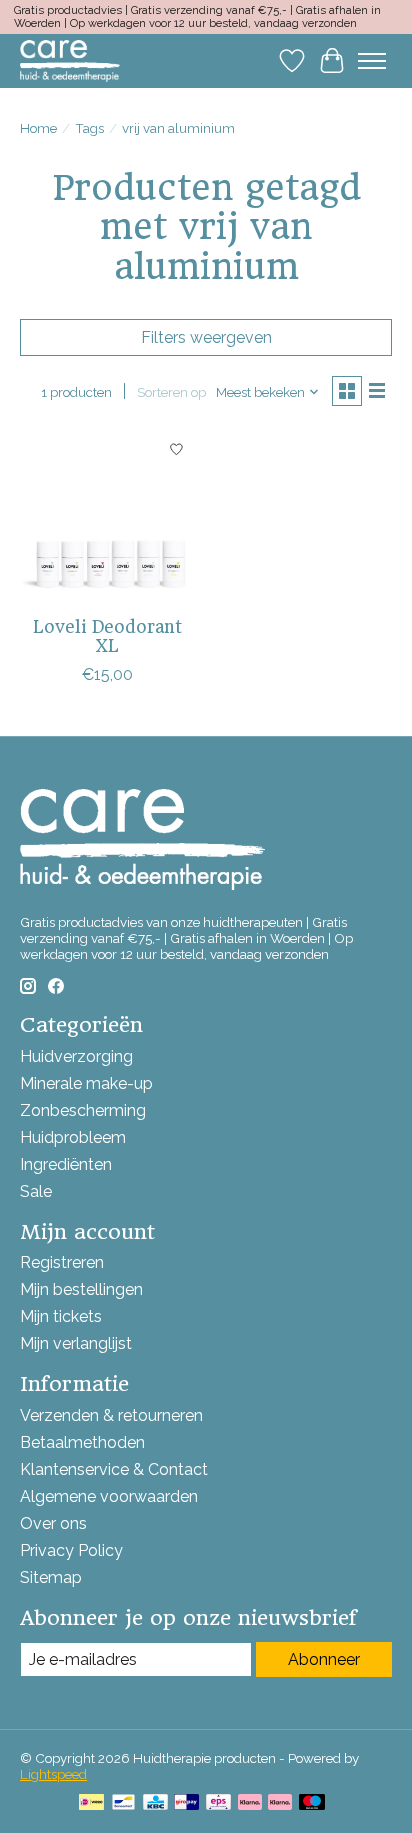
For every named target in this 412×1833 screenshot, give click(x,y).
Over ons (53, 1523)
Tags (89, 128)
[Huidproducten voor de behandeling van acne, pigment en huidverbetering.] (70, 60)
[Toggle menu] (372, 61)
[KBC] (155, 1803)
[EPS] (218, 1803)
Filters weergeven (206, 337)
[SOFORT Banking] (280, 1803)
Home (38, 128)
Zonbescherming (83, 1110)
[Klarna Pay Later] (250, 1803)
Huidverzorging (76, 1056)
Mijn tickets (61, 1316)
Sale (36, 1191)
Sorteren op (171, 392)
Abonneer (324, 1659)
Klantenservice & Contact (114, 1469)
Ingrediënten (66, 1164)
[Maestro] (312, 1803)
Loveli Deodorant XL (107, 636)
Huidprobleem (73, 1137)
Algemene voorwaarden (109, 1496)
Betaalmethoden (82, 1442)
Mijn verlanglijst (76, 1343)
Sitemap (51, 1577)
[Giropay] (186, 1803)
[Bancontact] (123, 1803)
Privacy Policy (71, 1550)
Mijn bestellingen (81, 1289)
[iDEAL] (91, 1803)
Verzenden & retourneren (111, 1415)
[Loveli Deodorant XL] (108, 518)
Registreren (62, 1262)
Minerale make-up (86, 1083)
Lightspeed (53, 1774)
